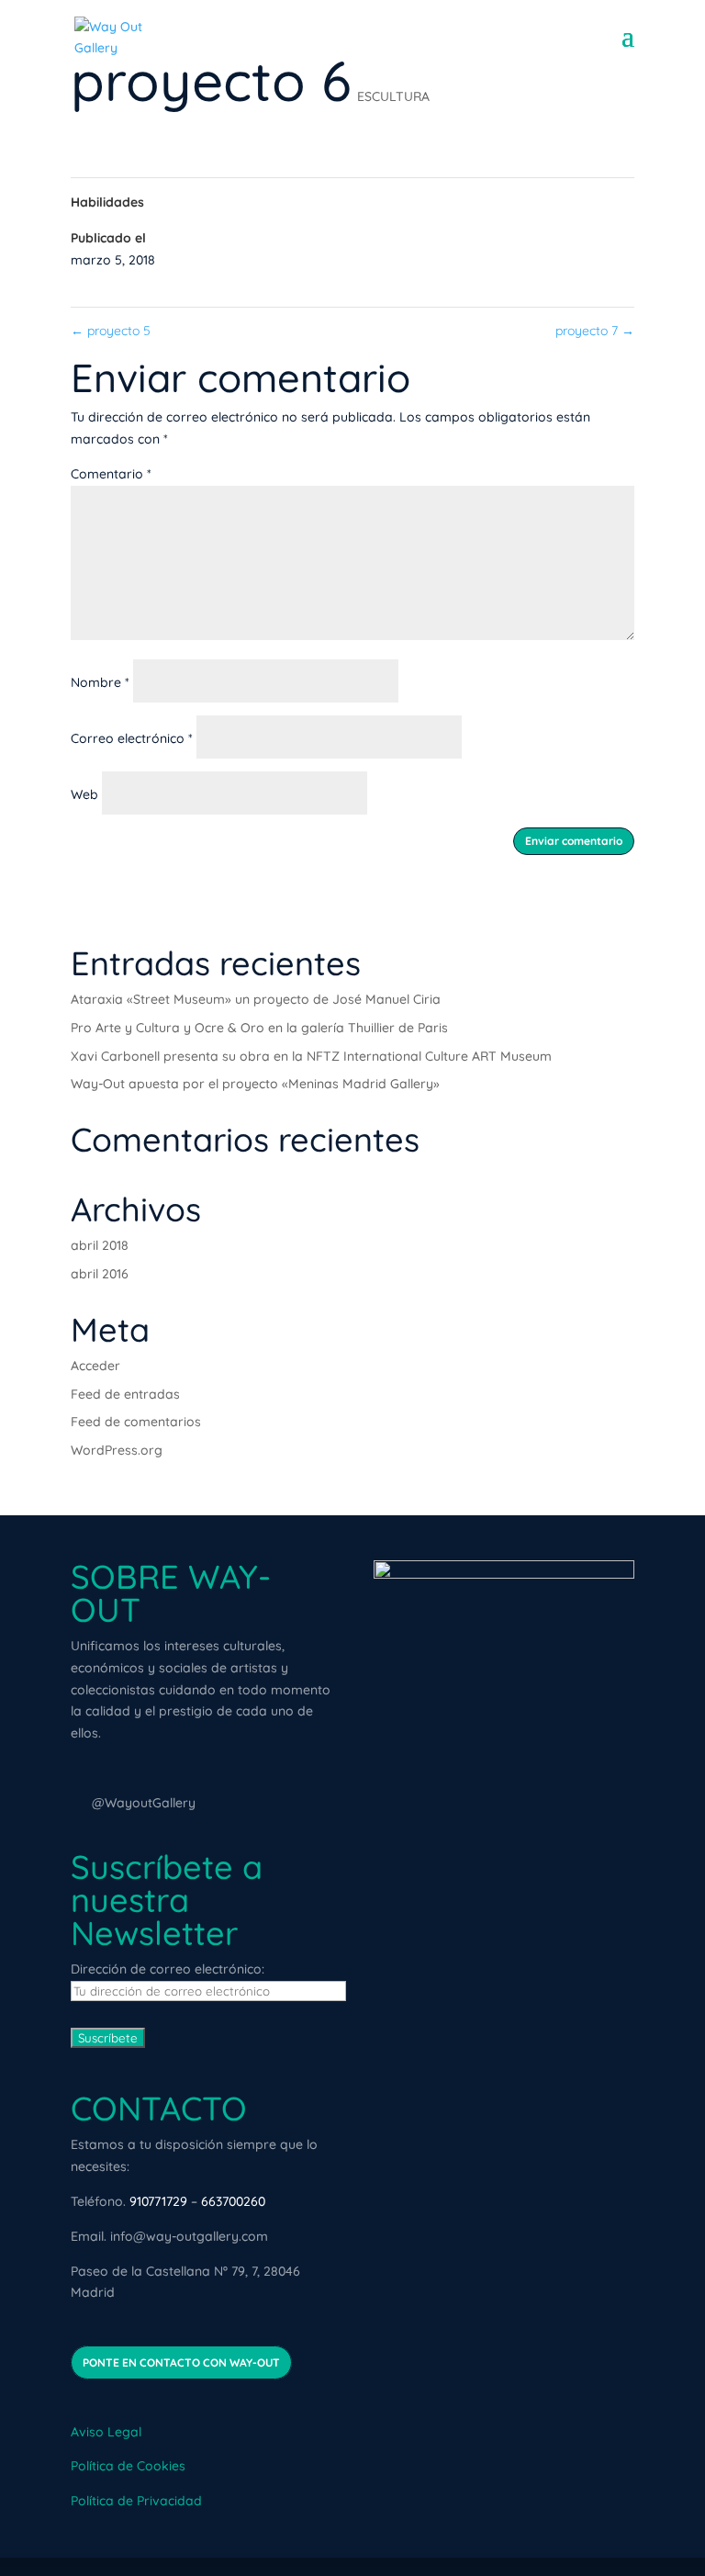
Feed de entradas (125, 1394)
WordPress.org (117, 1450)
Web (84, 794)
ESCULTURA (393, 96)
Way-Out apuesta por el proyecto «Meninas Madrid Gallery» (255, 1084)
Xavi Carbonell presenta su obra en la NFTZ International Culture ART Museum (311, 1056)
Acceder (95, 1366)
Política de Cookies (128, 2466)
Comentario (111, 474)
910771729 (158, 2201)
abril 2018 (100, 1245)
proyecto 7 (595, 331)
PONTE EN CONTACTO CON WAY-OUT (181, 2362)
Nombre (100, 682)
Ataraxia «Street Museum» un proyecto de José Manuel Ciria (256, 999)
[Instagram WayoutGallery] (79, 1803)
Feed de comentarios (136, 1422)
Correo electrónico (132, 738)
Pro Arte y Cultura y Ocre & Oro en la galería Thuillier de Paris (259, 1028)
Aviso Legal (106, 2432)
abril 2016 (100, 1274)
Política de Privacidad (136, 2501)
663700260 (233, 2201)
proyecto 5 (111, 331)
